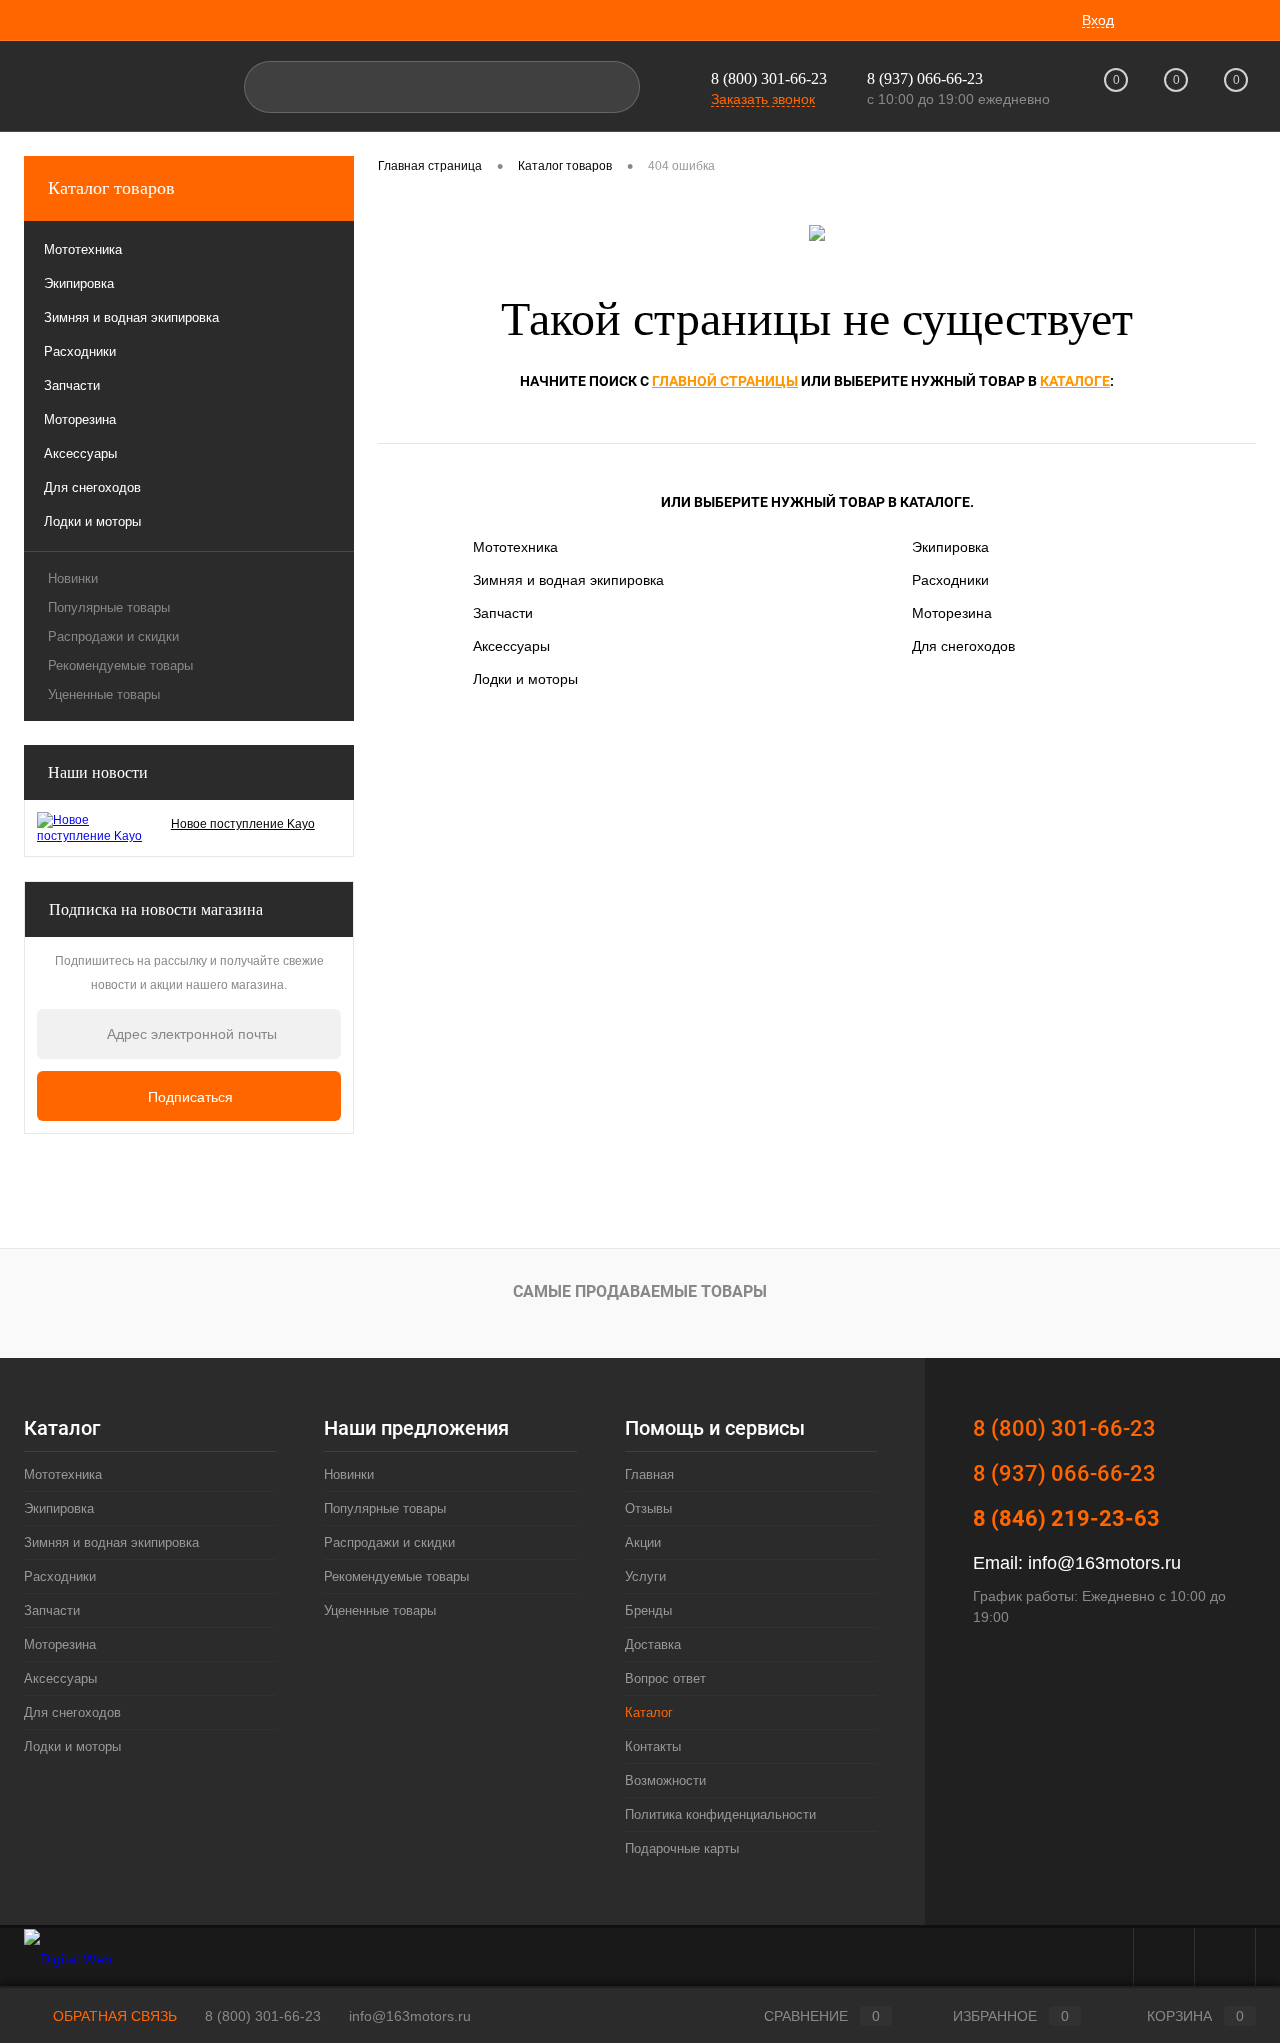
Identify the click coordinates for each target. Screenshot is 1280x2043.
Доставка (653, 1644)
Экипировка (950, 547)
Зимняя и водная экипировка (568, 580)
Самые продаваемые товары (640, 1291)
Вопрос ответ (665, 1678)
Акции (643, 1542)
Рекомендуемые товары (120, 665)
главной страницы (725, 381)
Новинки (73, 578)
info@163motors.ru (1104, 1563)
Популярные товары (109, 607)
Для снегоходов (963, 646)
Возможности (665, 1780)
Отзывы (648, 1508)
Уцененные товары (104, 694)
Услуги (645, 1576)
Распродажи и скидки (113, 636)
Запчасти (503, 613)
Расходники (950, 580)
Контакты (653, 1746)
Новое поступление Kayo (243, 824)
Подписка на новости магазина (156, 909)
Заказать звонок (763, 99)
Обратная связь (113, 2016)
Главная (649, 1474)
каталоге (1075, 381)
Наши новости (98, 772)
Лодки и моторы (525, 679)
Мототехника (515, 547)
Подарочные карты (682, 1848)
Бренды (648, 1610)
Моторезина (952, 613)
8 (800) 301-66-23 (769, 78)
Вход (1098, 20)
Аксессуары (511, 646)
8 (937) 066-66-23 (1064, 1473)
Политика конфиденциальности (720, 1814)
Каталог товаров (111, 188)
